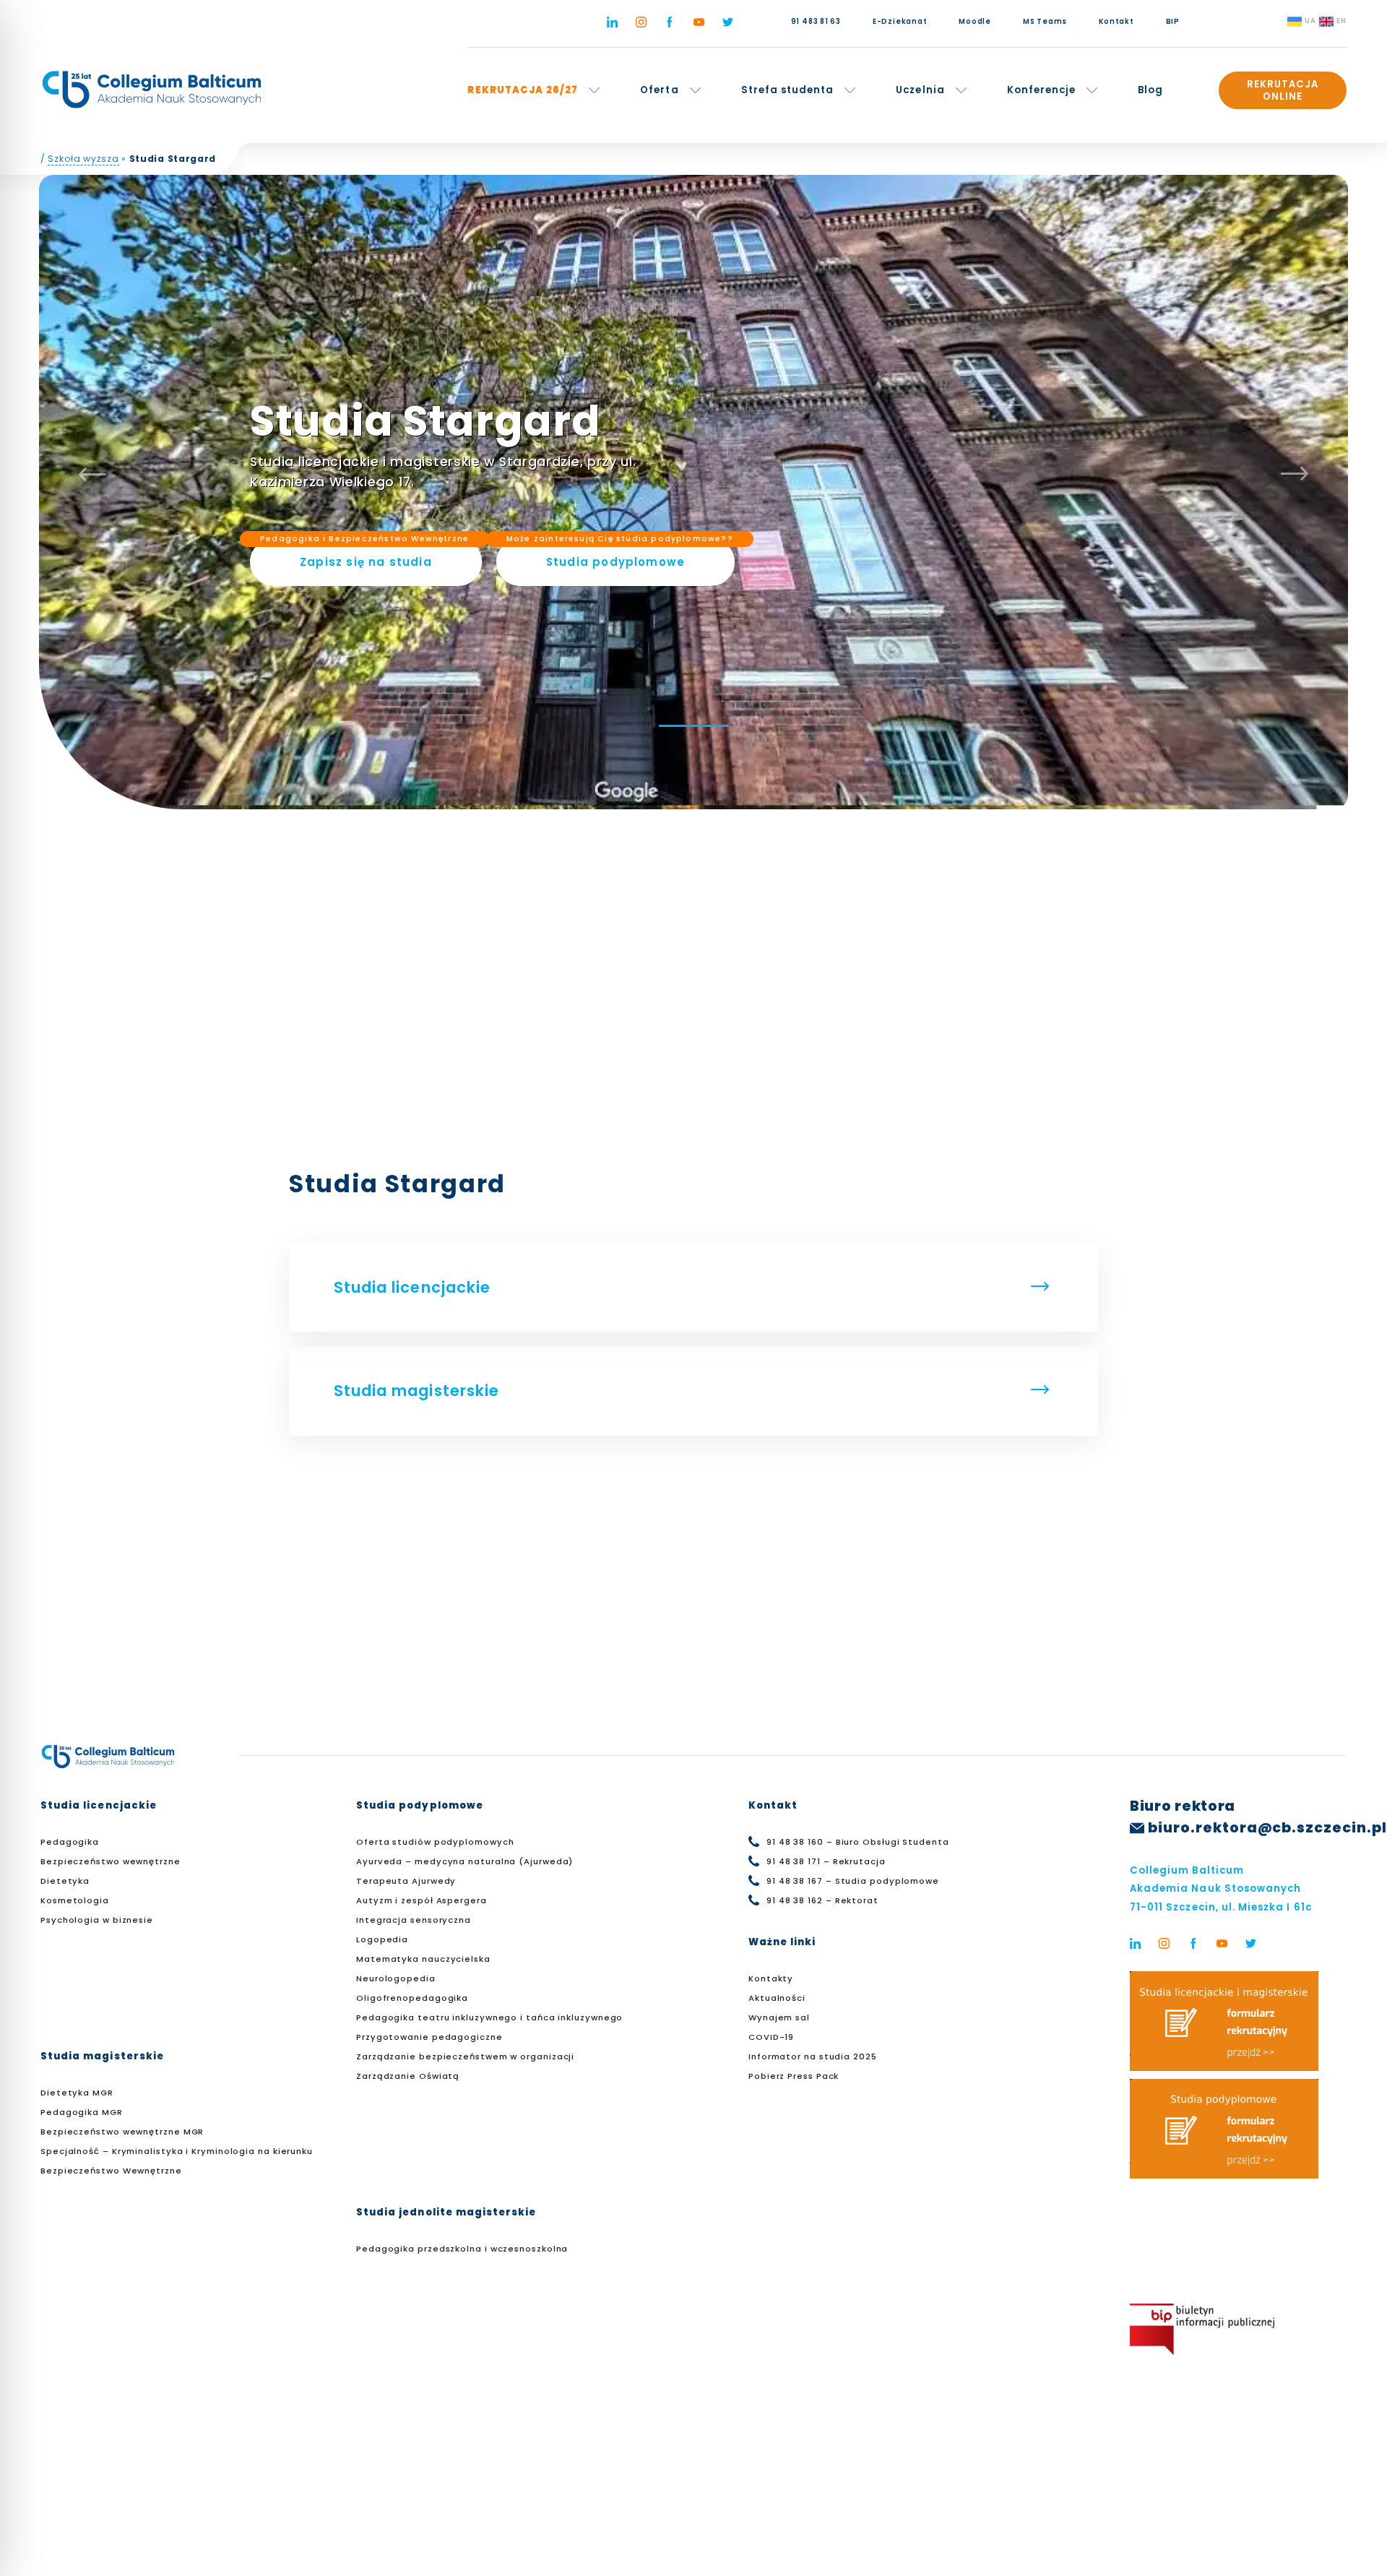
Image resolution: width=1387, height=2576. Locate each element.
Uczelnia (920, 90)
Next (1295, 474)
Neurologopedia (396, 1978)
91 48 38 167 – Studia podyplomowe (853, 1881)
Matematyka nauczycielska (423, 1959)
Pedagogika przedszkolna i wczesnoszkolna (462, 2249)
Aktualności (777, 1998)
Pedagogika (70, 1842)
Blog (1150, 90)
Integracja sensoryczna (414, 1920)
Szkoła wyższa (83, 159)
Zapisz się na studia (364, 554)
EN (1341, 21)
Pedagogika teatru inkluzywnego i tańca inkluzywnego (489, 2017)
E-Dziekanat (900, 21)
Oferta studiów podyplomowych (435, 1842)
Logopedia (382, 1939)
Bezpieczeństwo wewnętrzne (111, 1861)
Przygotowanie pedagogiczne (429, 2037)
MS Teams (1045, 21)
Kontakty (771, 1978)
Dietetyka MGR (77, 2093)
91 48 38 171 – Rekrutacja (826, 1861)
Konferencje (1042, 90)
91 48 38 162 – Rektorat (822, 1900)
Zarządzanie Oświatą (408, 2076)
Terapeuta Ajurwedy (406, 1881)
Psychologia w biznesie (97, 1920)
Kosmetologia (75, 1900)
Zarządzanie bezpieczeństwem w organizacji (465, 2056)
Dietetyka (65, 1881)
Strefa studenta (788, 90)
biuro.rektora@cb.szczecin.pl (1267, 1828)
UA (1310, 21)
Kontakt (1116, 21)
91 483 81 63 (816, 21)
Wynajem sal (779, 2017)
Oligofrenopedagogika (412, 1998)
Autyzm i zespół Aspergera (422, 1900)
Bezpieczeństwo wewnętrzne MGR (122, 2132)
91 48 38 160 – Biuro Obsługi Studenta (858, 1842)
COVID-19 (771, 2037)
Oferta (659, 90)
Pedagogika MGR (82, 2112)
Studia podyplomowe (620, 554)
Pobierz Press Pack (794, 2076)
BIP (1173, 21)
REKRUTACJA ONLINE (1283, 90)
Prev (92, 474)
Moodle (975, 21)
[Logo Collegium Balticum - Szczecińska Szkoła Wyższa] (152, 90)
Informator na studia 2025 (813, 2056)
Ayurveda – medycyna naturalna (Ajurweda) (465, 1861)
